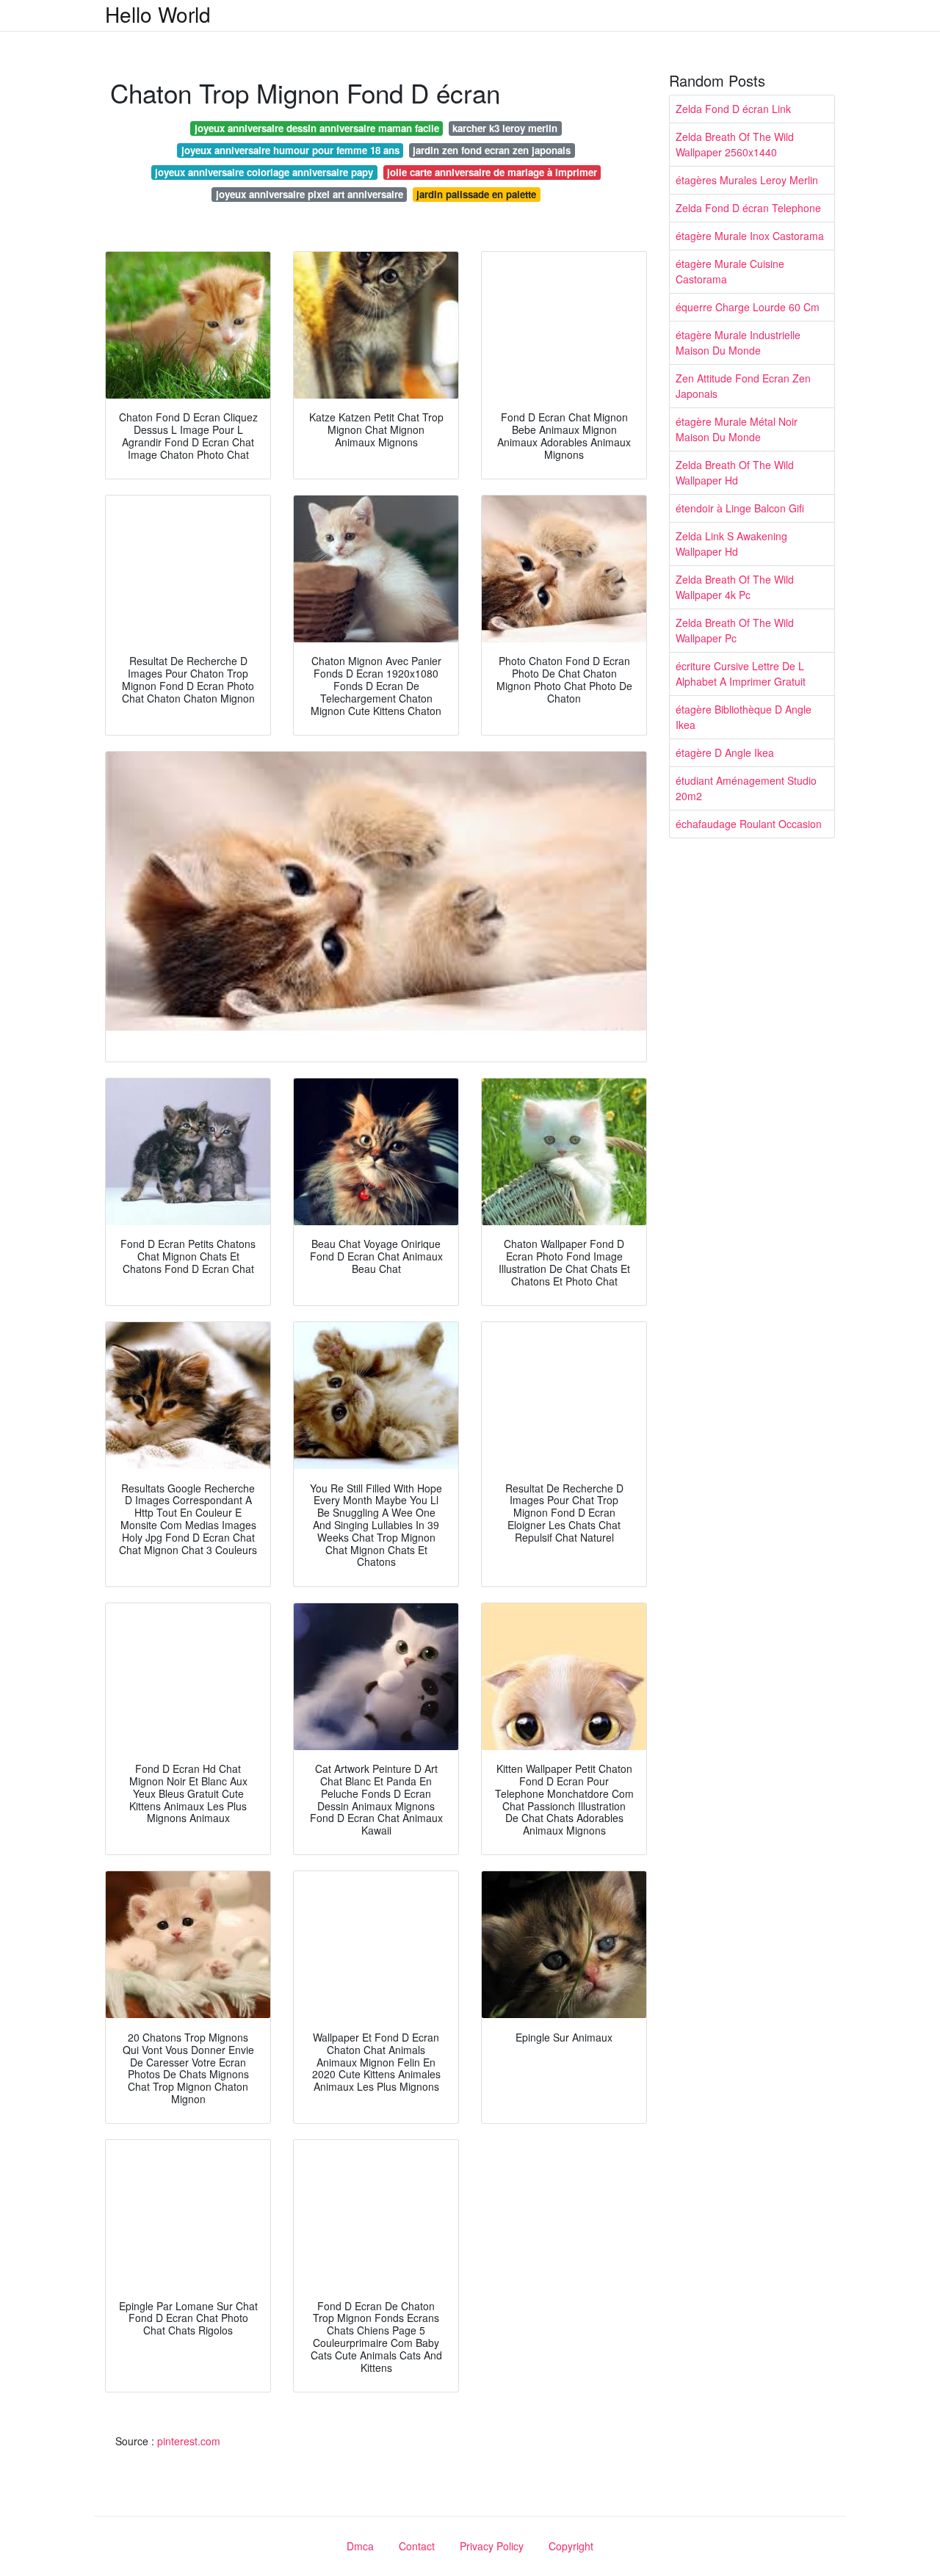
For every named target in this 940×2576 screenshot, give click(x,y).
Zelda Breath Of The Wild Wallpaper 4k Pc (735, 587)
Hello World (158, 14)
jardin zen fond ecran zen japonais (492, 150)
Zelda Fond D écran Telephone (748, 208)
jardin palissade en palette (476, 194)
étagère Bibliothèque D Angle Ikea (744, 717)
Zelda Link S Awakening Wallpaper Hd (731, 544)
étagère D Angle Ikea (725, 752)
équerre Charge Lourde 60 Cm (748, 307)
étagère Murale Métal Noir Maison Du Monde (737, 429)
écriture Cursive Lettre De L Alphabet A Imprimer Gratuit (741, 674)
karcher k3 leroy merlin (505, 128)
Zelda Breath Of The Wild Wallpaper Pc (735, 630)
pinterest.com (189, 2441)
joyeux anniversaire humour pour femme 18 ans (290, 150)
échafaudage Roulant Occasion (749, 824)
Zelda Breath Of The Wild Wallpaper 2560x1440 (735, 144)
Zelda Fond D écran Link (733, 109)
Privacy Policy (492, 2546)
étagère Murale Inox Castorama (750, 236)
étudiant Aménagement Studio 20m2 (746, 788)
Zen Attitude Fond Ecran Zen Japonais (743, 386)
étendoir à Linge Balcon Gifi (740, 508)
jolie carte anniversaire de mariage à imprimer (492, 172)
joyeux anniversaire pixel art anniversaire (310, 194)
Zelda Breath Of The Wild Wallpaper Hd (735, 472)
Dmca (360, 2546)
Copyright (571, 2546)
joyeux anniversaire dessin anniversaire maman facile (317, 128)
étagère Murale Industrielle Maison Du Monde (738, 342)
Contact (417, 2546)
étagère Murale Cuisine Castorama (730, 271)
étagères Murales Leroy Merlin (747, 180)
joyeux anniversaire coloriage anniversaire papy (264, 172)
